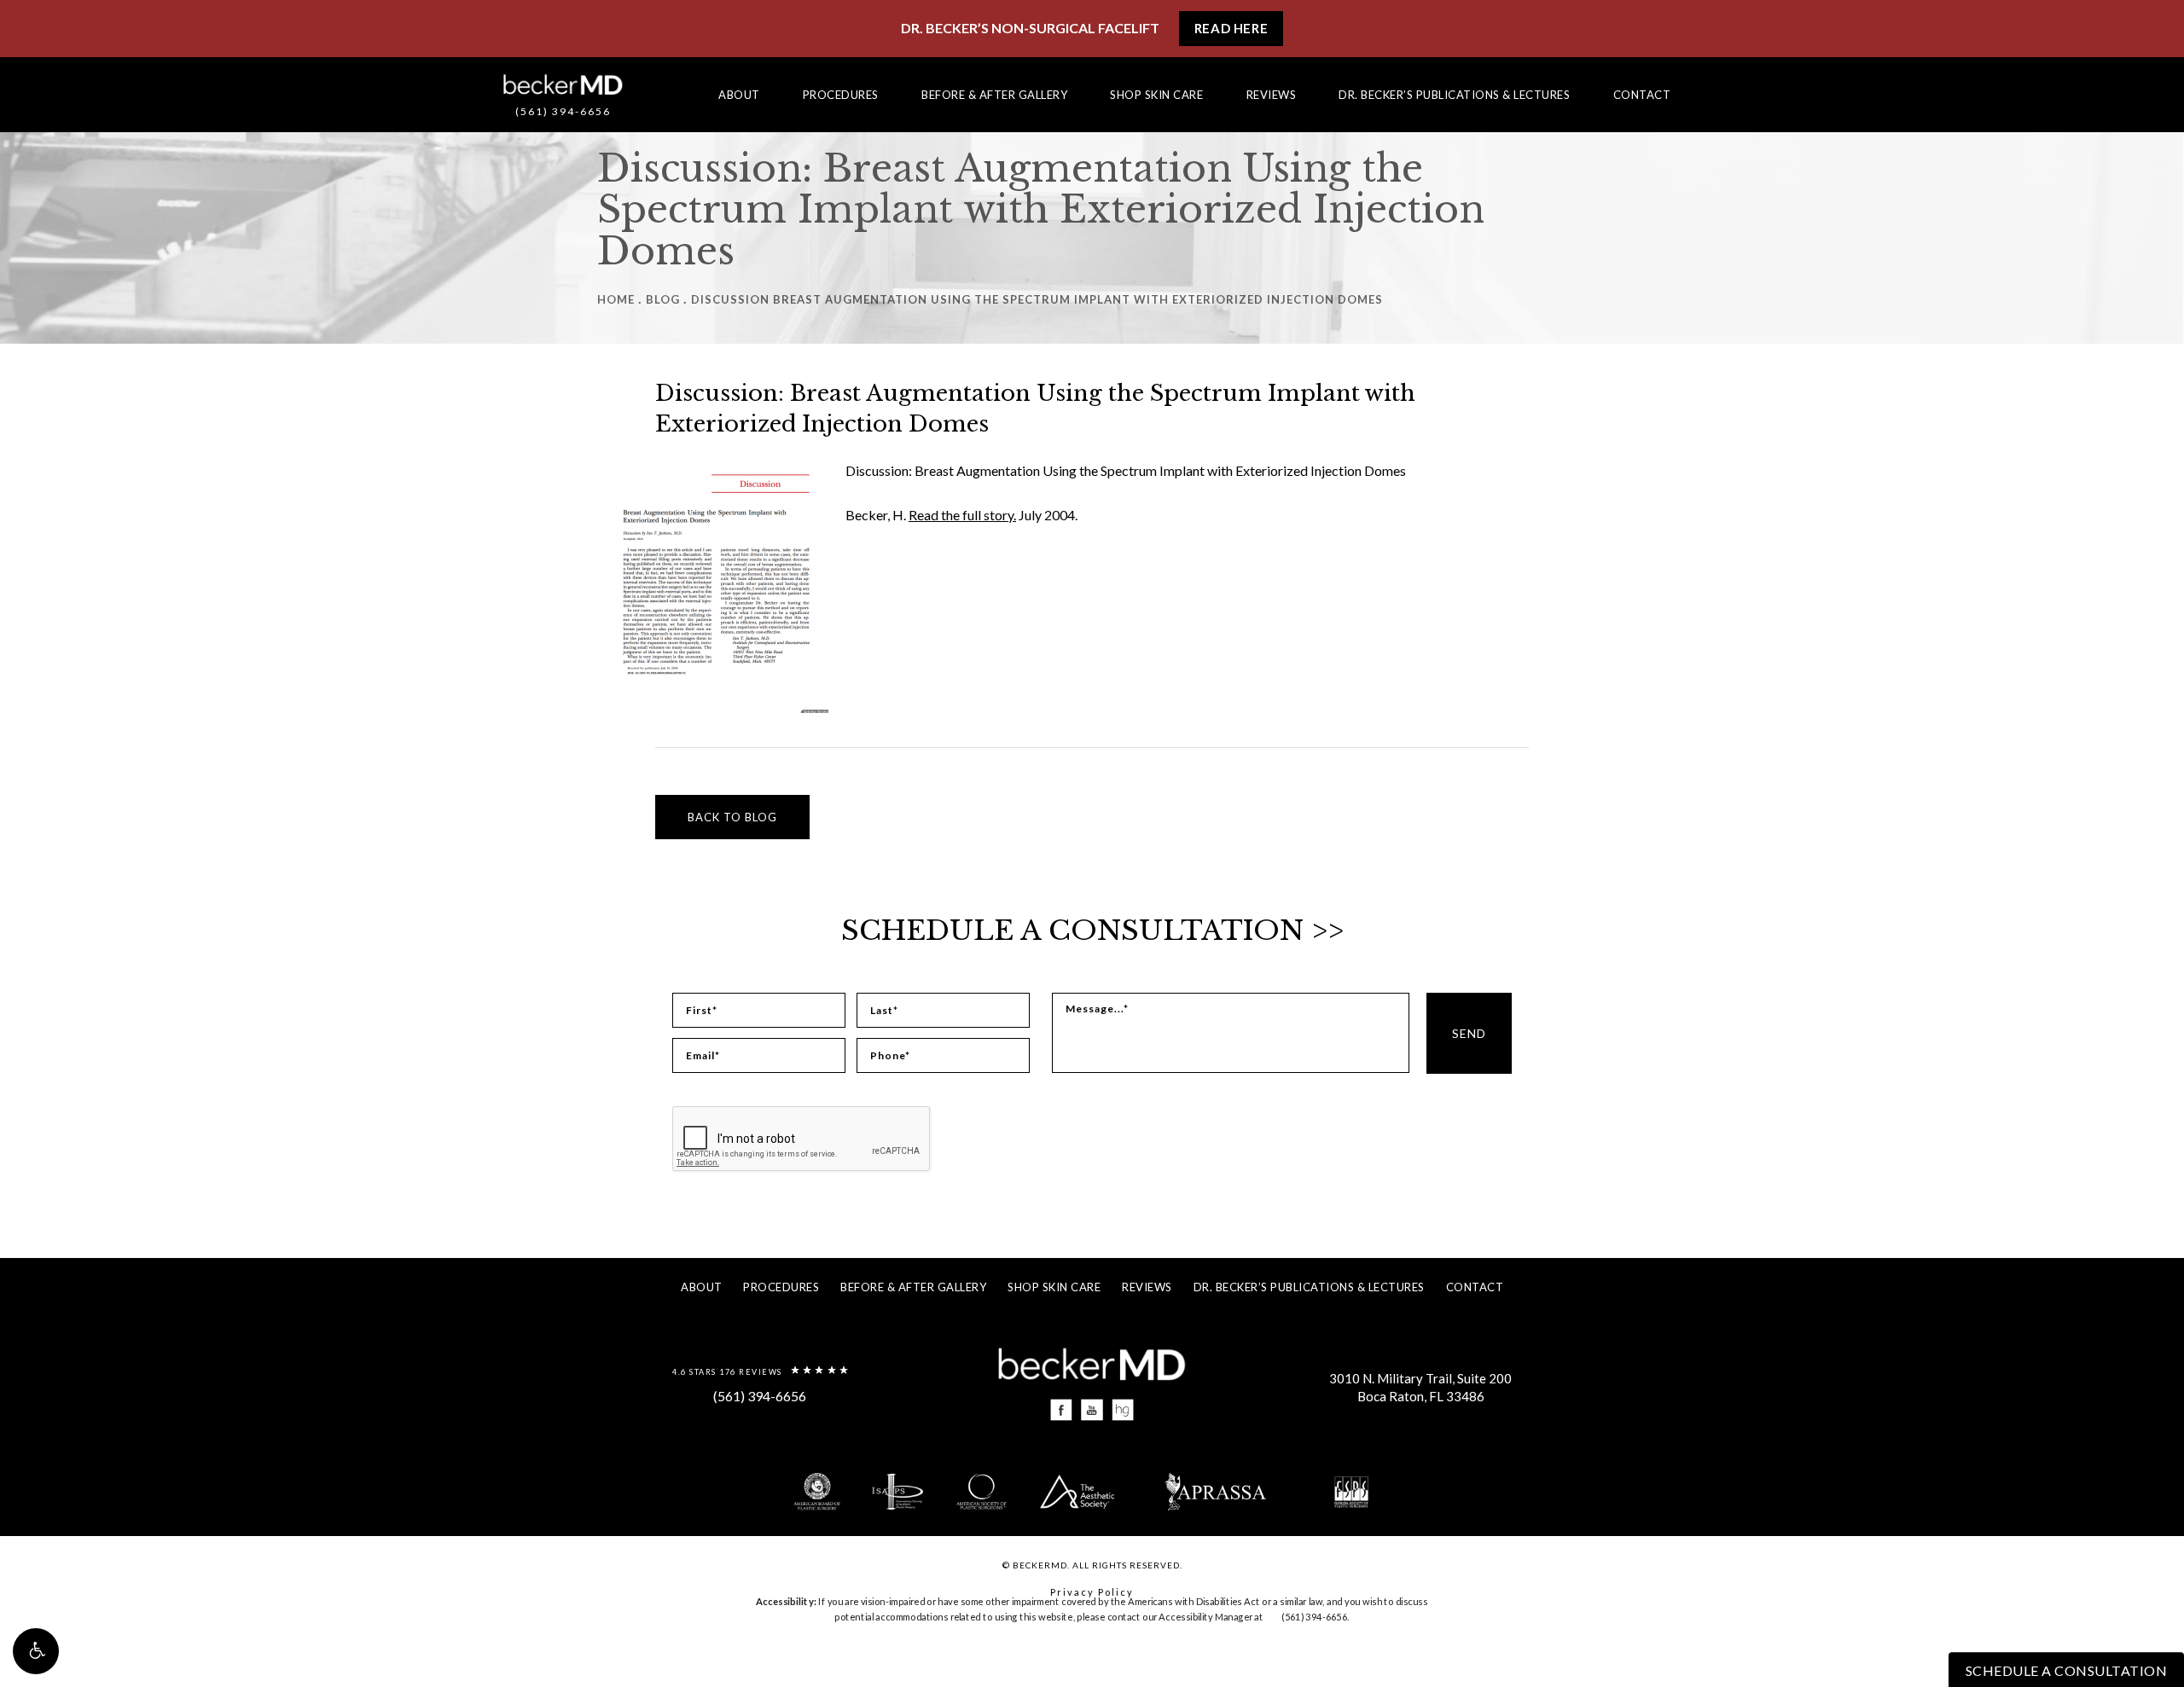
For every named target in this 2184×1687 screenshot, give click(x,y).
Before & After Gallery (994, 95)
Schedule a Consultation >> (1092, 930)
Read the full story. (962, 515)
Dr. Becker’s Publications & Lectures (1454, 95)
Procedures (841, 95)
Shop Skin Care (1156, 95)
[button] (36, 1651)
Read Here (1231, 28)
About (739, 95)
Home (616, 299)
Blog (663, 299)
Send (1469, 1033)
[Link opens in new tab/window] (1062, 1410)
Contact (1642, 95)
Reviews (1272, 95)
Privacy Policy (1092, 1592)
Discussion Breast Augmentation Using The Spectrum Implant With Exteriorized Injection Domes (1037, 299)
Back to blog (732, 817)
